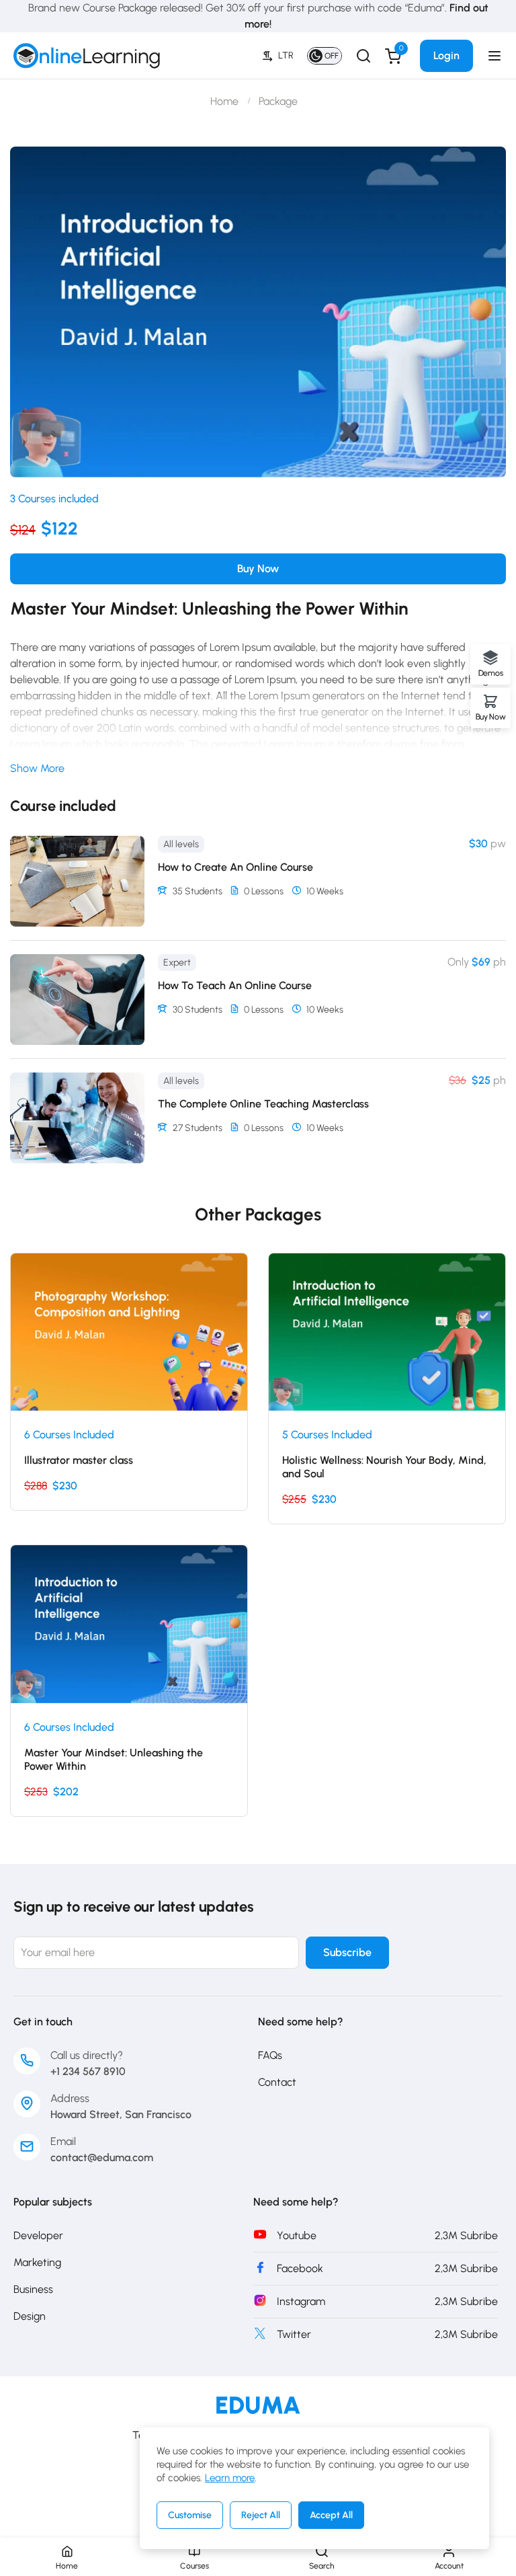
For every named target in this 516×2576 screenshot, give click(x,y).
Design (30, 2316)
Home (224, 101)
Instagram (301, 2301)
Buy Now (258, 569)
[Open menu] (496, 56)
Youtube (297, 2235)
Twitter (294, 2334)
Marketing (37, 2262)
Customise (190, 2515)
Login (446, 55)
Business (33, 2289)
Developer (38, 2235)
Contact (277, 2082)
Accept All (331, 2515)
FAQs (270, 2055)
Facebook (300, 2268)
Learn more (230, 2478)
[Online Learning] (258, 2404)
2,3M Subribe (466, 2235)
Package (278, 101)
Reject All (261, 2515)
